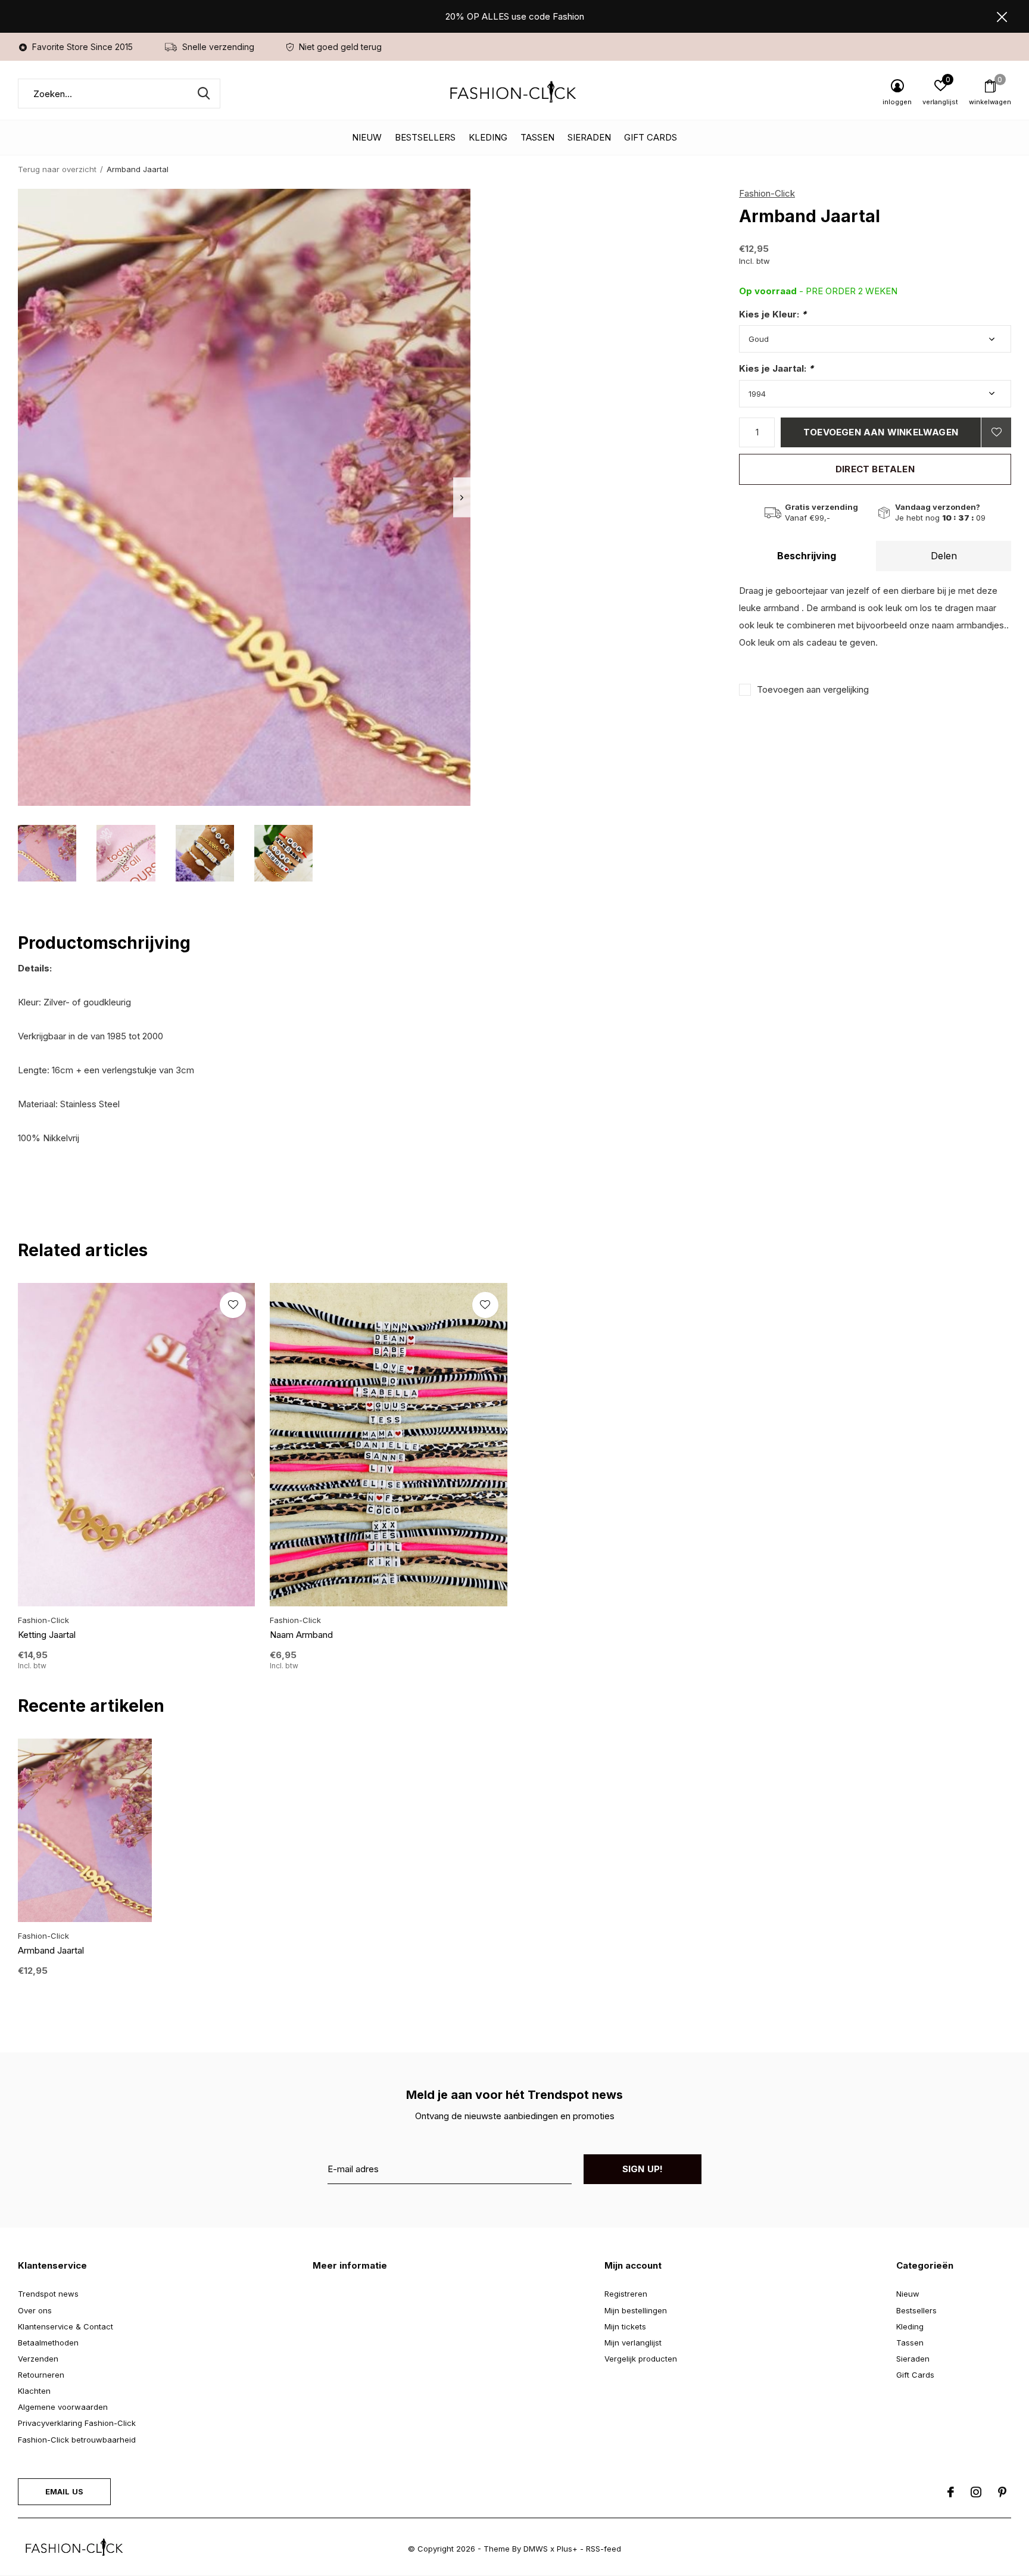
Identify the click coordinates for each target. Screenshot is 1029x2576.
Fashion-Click (767, 193)
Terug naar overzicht (57, 169)
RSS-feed (604, 2549)
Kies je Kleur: (773, 314)
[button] (47, 853)
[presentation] (462, 498)
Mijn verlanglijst (633, 2343)
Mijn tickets (625, 2326)
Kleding (488, 137)
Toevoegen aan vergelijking (813, 689)
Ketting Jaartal (47, 1635)
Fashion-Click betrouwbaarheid (77, 2440)
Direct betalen (875, 469)
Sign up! (643, 2169)
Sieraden (589, 137)
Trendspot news (48, 2294)
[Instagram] (976, 2492)
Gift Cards (651, 137)
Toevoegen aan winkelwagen (881, 432)
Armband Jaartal (51, 1950)
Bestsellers (425, 137)
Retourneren (41, 2375)
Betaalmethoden (48, 2343)
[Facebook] (951, 2492)
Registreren (626, 2294)
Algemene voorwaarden (63, 2407)
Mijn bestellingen (636, 2310)
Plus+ (567, 2549)
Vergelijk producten (641, 2359)
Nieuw (367, 137)
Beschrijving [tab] (807, 556)
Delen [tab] (944, 556)
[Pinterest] (1002, 2492)
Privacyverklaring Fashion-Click (77, 2423)
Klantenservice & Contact (66, 2326)
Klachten (34, 2391)
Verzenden (38, 2359)
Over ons (35, 2310)
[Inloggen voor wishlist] (996, 432)
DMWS (536, 2549)
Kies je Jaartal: (776, 368)
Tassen (537, 137)
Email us (64, 2491)
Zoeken (204, 94)
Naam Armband (301, 1635)
